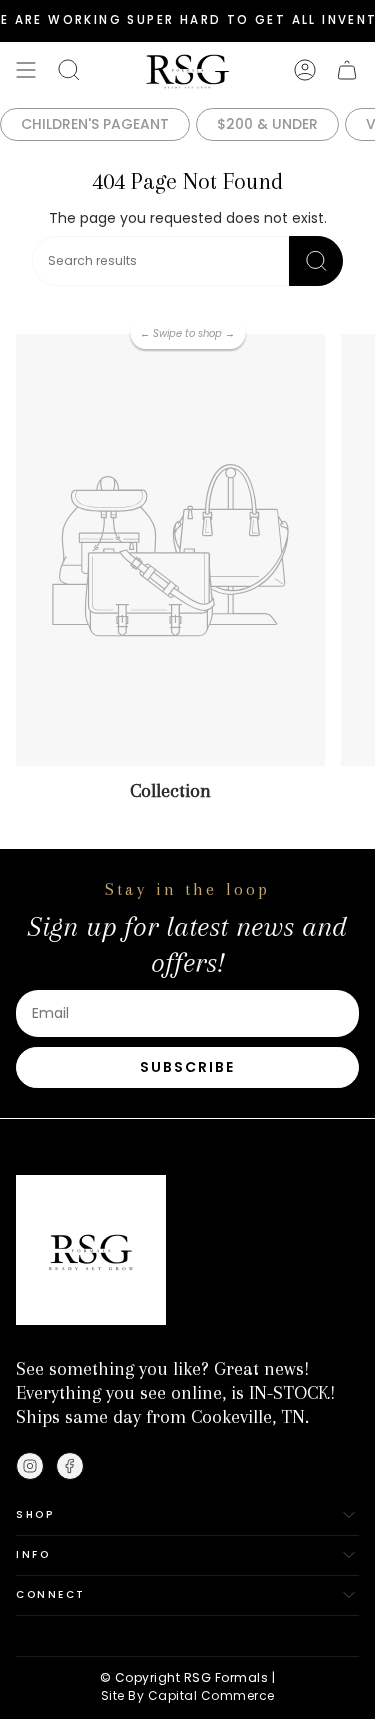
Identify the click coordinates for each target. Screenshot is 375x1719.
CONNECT (51, 1594)
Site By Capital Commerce (188, 1695)
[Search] (316, 261)
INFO (33, 1554)
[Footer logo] (91, 1250)
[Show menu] (26, 70)
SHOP (35, 1514)
